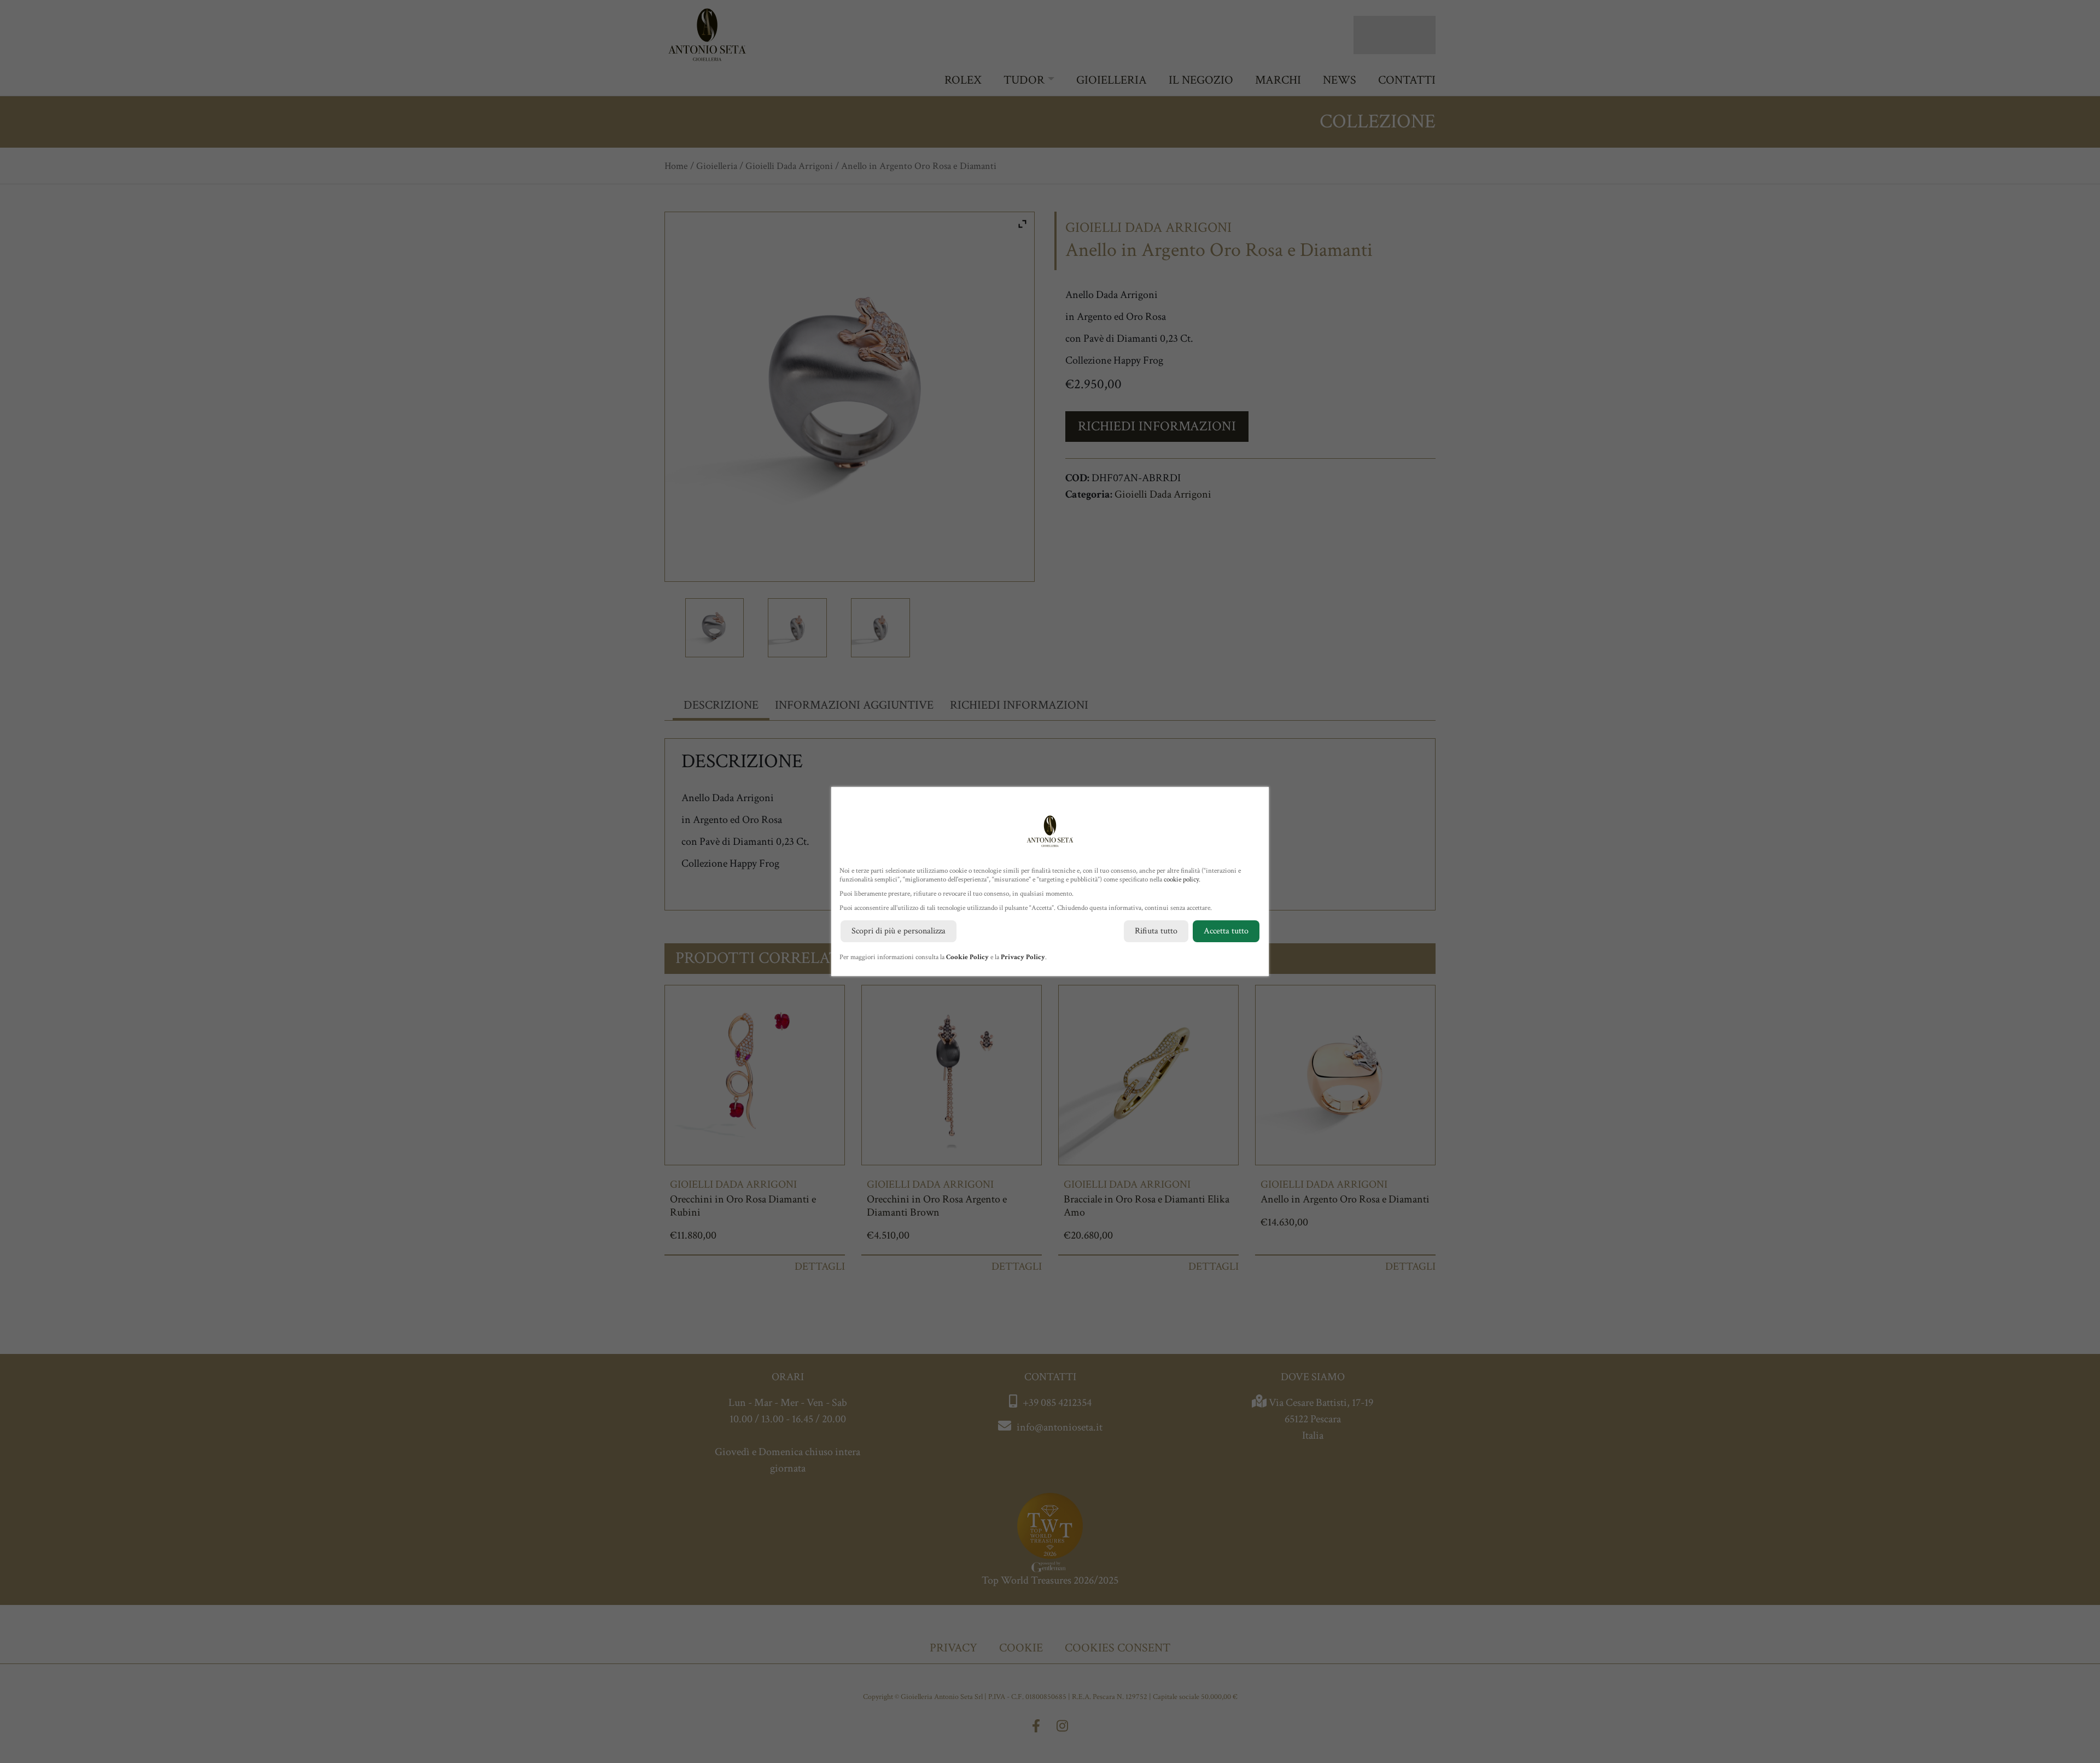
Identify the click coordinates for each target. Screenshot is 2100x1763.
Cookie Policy (967, 957)
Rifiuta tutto (1156, 931)
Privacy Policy (1023, 957)
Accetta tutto (1226, 931)
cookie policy (1181, 880)
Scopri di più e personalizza (899, 931)
